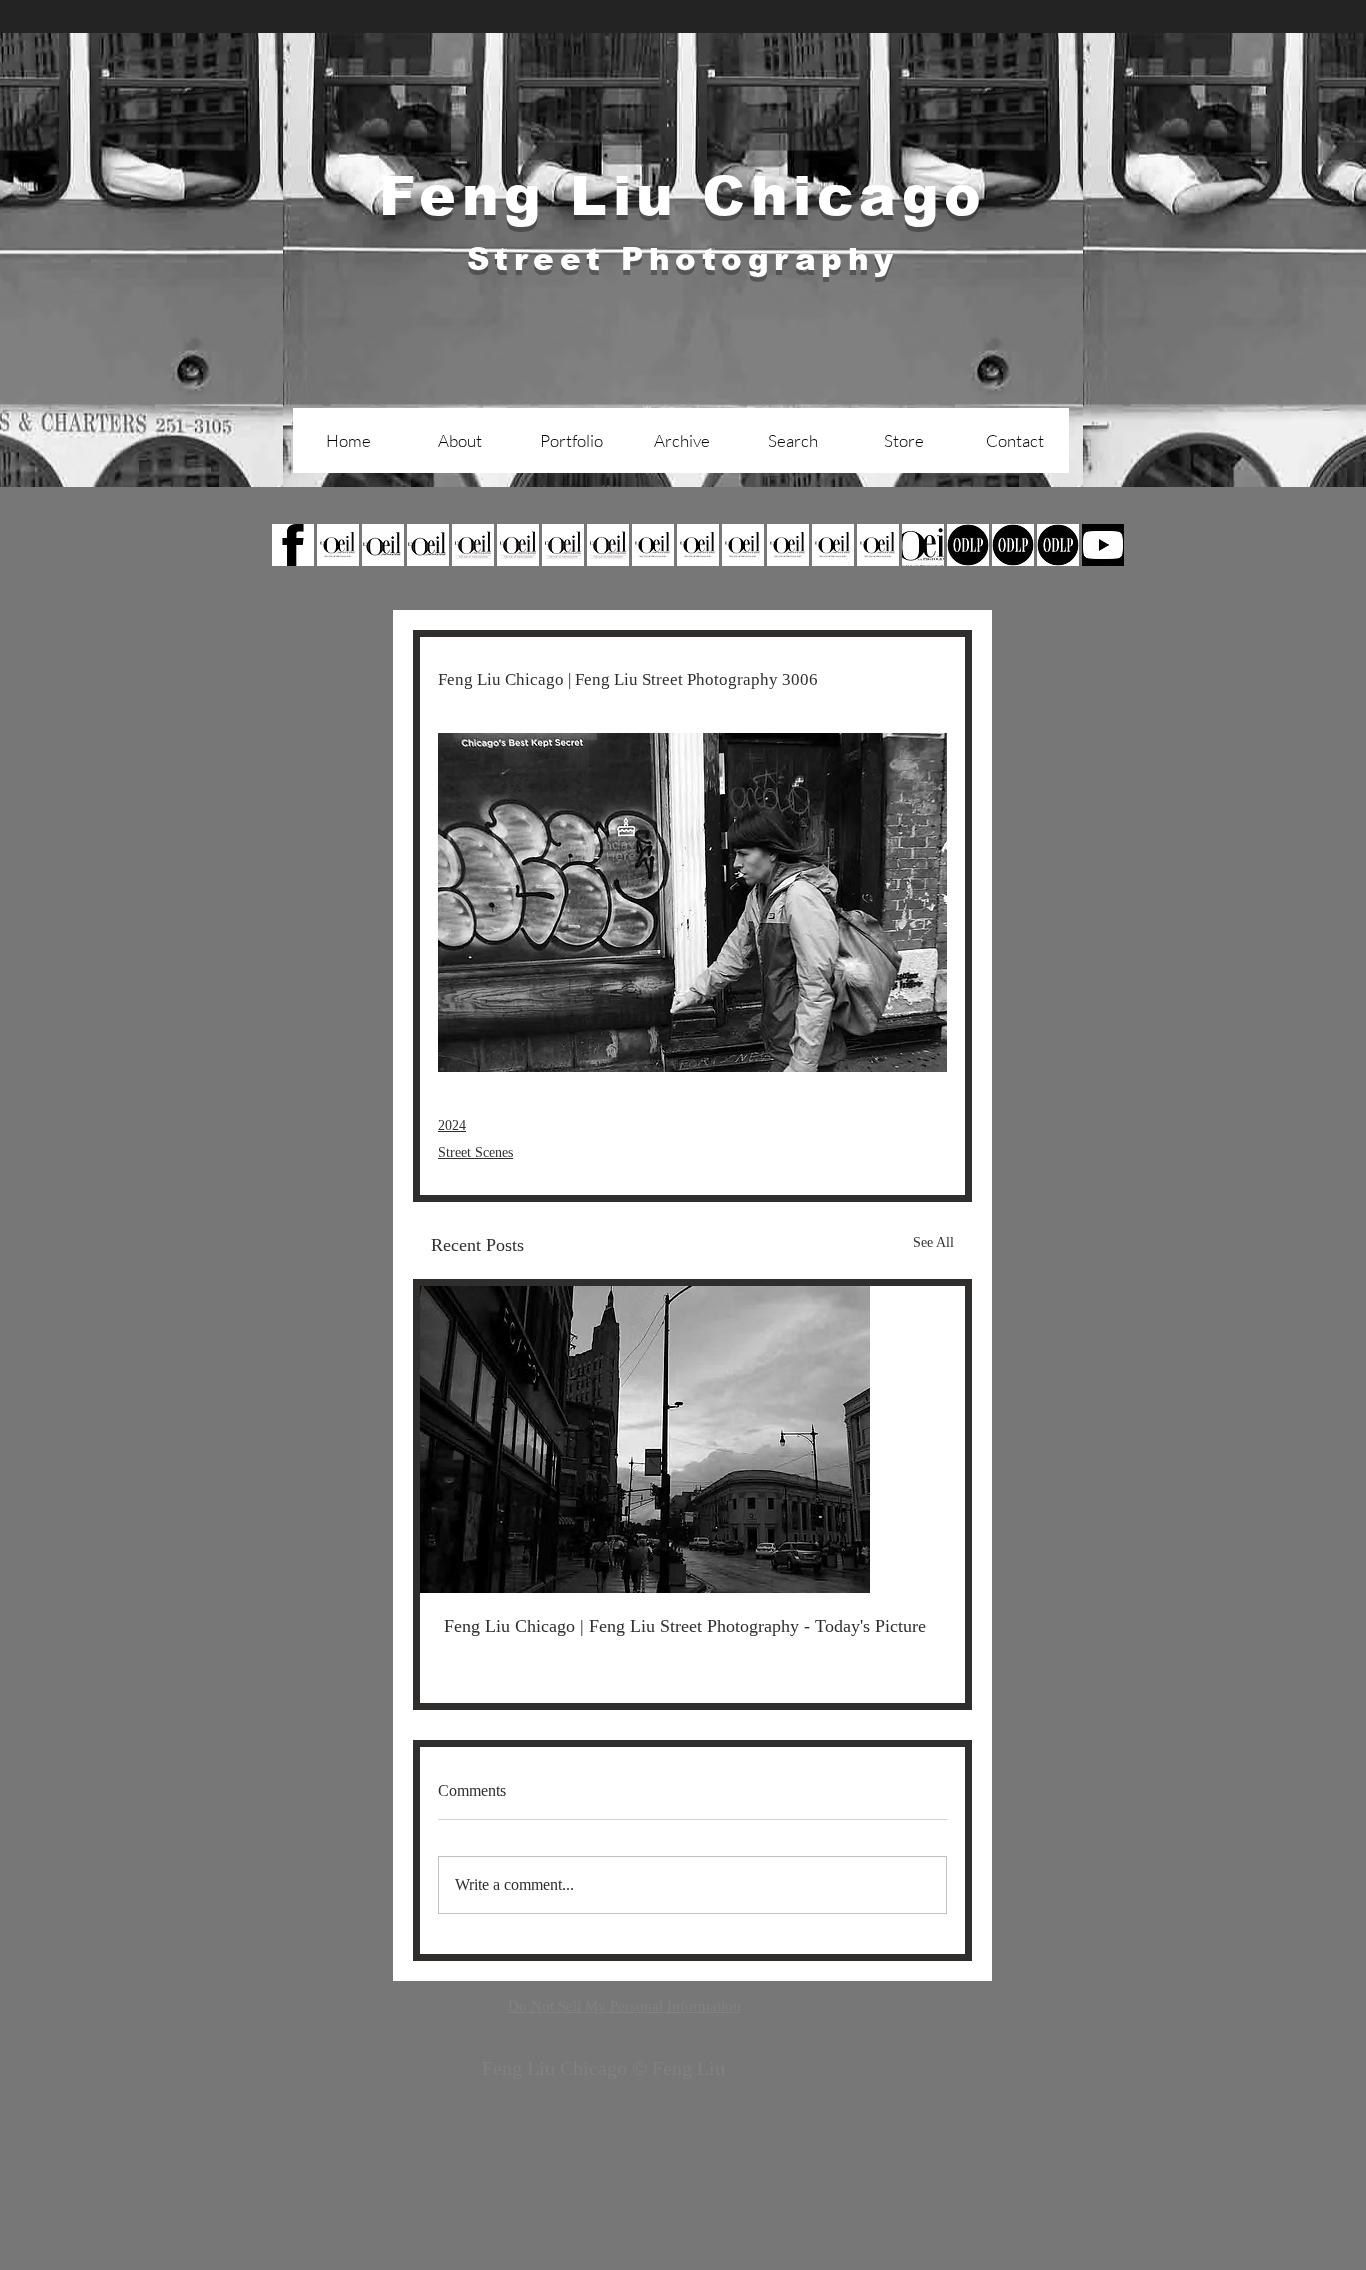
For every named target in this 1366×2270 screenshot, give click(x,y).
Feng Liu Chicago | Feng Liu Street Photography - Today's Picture (685, 1626)
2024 (452, 1125)
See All (933, 1242)
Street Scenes (475, 1152)
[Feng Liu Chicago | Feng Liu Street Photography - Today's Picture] (692, 1439)
